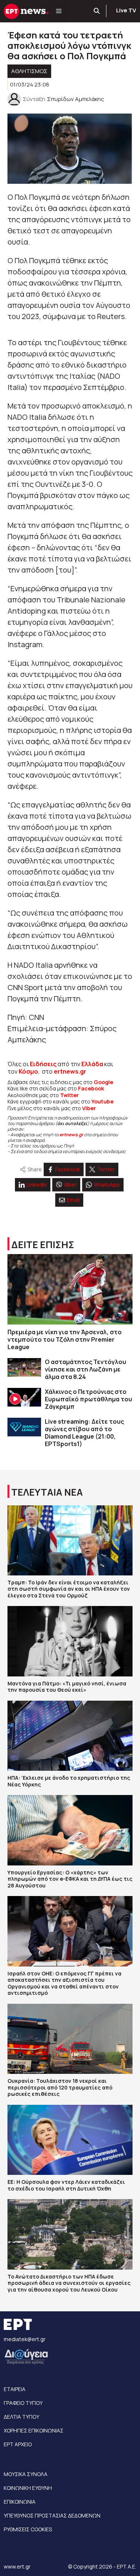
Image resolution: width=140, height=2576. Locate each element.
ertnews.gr (71, 1135)
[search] (97, 11)
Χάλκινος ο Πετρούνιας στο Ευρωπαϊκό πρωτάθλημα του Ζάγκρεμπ (88, 1399)
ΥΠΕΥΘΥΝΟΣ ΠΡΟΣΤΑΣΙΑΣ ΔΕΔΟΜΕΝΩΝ (52, 2515)
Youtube (102, 1101)
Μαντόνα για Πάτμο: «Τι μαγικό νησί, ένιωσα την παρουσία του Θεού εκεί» (67, 1687)
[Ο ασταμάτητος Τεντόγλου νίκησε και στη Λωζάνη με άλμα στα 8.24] (24, 1368)
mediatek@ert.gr (25, 2339)
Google (103, 1082)
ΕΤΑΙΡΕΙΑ (15, 2389)
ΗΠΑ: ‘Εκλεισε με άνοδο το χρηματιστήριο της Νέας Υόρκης (69, 1781)
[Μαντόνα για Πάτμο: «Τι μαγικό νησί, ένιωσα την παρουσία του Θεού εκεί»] (70, 1641)
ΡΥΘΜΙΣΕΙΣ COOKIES (28, 2529)
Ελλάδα (92, 1064)
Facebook (91, 1088)
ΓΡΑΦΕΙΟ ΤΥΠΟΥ (23, 2403)
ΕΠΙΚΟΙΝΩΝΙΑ (20, 2502)
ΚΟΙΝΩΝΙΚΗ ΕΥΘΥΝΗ (28, 2488)
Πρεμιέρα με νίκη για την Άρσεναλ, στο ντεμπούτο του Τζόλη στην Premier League (65, 1339)
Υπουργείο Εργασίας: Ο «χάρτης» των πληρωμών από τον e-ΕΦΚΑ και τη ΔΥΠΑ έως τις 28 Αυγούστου (70, 1879)
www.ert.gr (17, 2566)
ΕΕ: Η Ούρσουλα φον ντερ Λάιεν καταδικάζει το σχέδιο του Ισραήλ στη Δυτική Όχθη (66, 2185)
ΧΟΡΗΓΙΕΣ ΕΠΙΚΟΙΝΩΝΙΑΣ (34, 2430)
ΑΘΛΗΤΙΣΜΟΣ (29, 71)
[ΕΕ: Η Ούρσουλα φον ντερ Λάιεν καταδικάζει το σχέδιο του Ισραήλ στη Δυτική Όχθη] (70, 2140)
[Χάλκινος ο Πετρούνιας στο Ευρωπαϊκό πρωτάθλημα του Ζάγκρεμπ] (24, 1397)
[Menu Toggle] (59, 11)
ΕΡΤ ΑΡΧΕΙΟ (18, 2444)
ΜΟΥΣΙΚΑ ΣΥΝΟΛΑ (26, 2474)
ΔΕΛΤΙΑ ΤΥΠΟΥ (21, 2417)
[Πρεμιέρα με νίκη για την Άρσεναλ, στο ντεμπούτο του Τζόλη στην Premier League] (70, 1289)
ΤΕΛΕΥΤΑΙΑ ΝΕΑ (47, 1492)
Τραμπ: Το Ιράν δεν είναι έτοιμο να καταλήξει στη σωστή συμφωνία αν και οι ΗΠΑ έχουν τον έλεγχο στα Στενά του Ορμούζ (69, 1589)
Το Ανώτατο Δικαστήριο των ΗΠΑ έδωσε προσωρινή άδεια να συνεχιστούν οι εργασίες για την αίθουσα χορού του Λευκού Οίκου (69, 2283)
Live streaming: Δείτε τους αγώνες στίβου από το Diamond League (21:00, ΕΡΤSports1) (84, 1433)
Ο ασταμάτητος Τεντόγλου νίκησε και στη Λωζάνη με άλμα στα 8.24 (85, 1369)
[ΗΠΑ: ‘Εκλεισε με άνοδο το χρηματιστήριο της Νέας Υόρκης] (70, 1736)
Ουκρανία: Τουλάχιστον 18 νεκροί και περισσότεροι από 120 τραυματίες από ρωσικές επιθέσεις (60, 2087)
